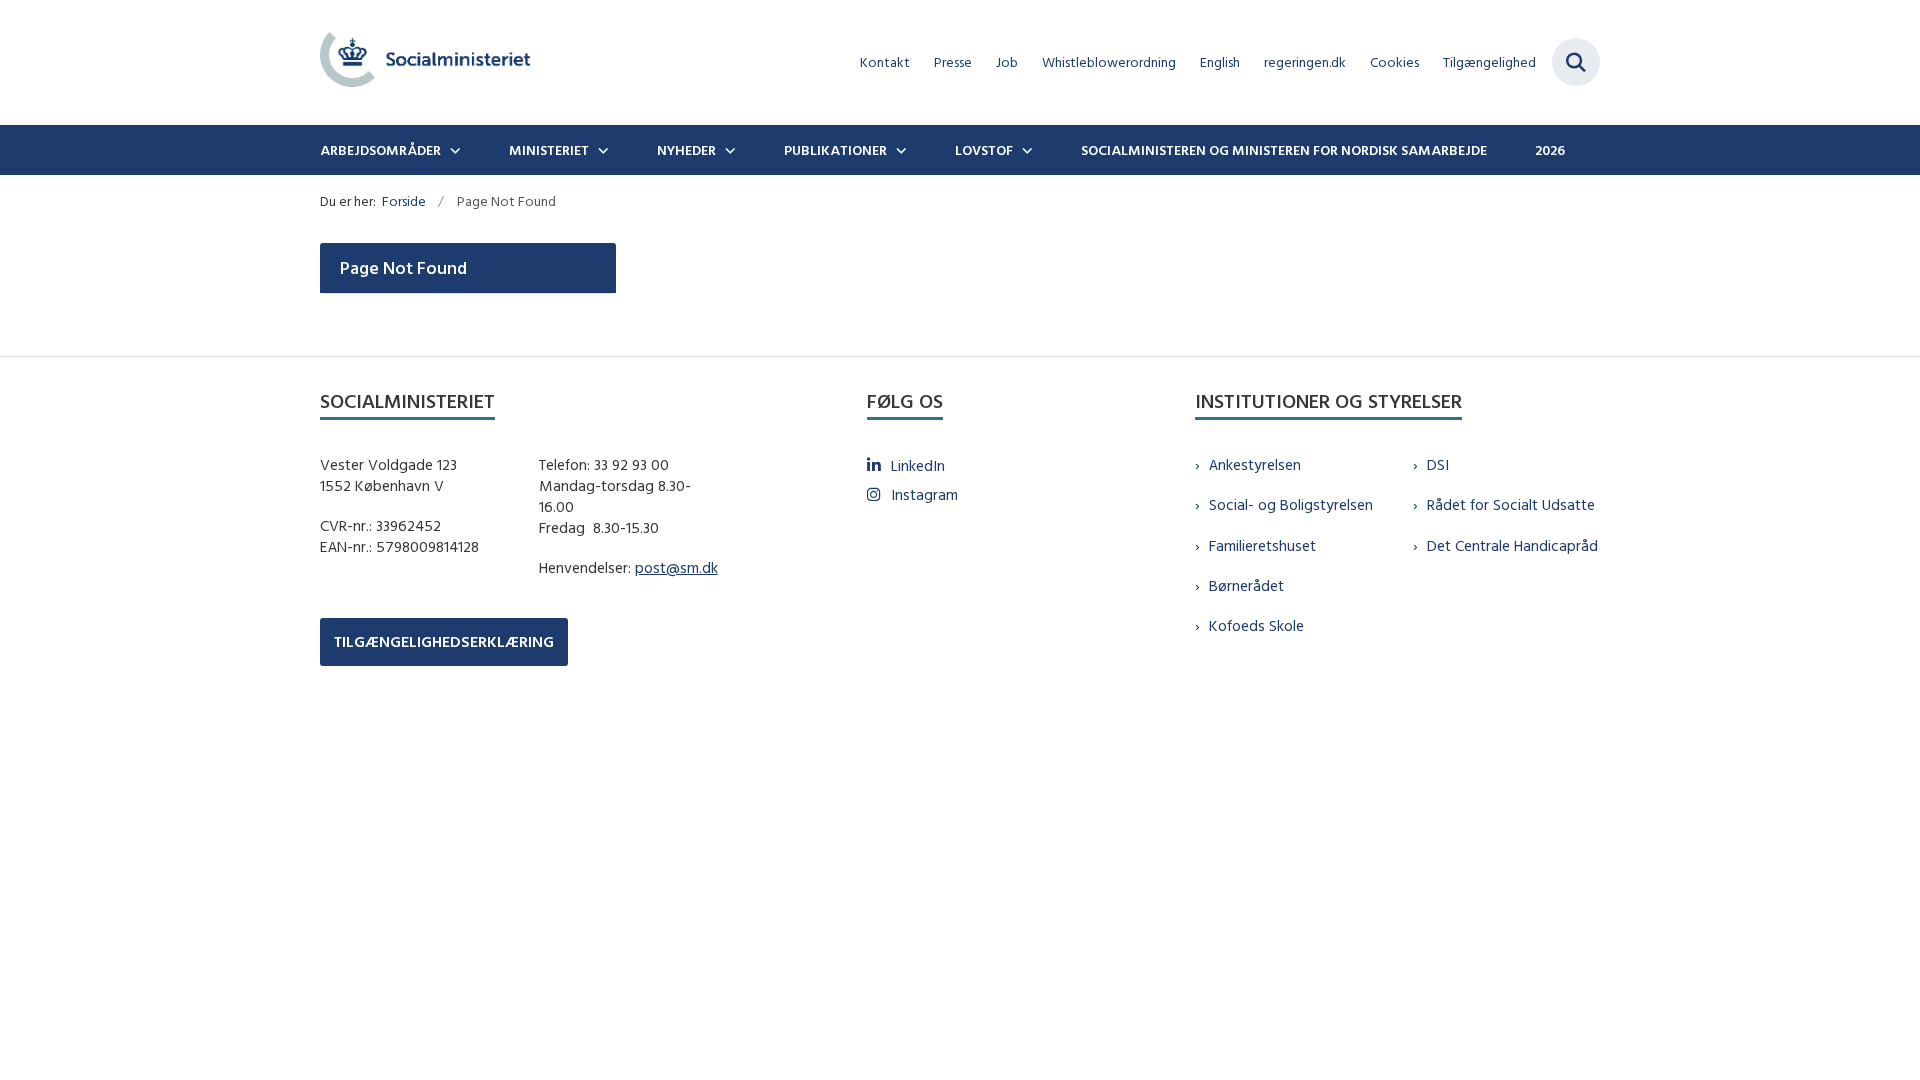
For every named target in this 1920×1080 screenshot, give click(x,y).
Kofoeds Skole (1256, 625)
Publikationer (835, 150)
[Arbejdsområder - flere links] (453, 150)
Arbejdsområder (380, 150)
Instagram (924, 494)
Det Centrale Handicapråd (1512, 545)
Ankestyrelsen (1255, 464)
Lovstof (984, 150)
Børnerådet (1246, 585)
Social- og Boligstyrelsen (1291, 504)
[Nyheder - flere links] (728, 150)
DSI (1438, 464)
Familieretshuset (1262, 545)
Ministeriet (549, 150)
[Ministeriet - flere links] (601, 150)
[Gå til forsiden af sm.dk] (425, 62)
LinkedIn (918, 465)
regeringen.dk (1305, 62)
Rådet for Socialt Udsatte (1511, 504)
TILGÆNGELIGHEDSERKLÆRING (444, 641)
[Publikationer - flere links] (899, 150)
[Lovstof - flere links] (1025, 150)
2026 (1550, 150)
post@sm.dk (676, 567)
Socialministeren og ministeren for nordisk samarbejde (1284, 150)
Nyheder (686, 150)
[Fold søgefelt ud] (1576, 62)
